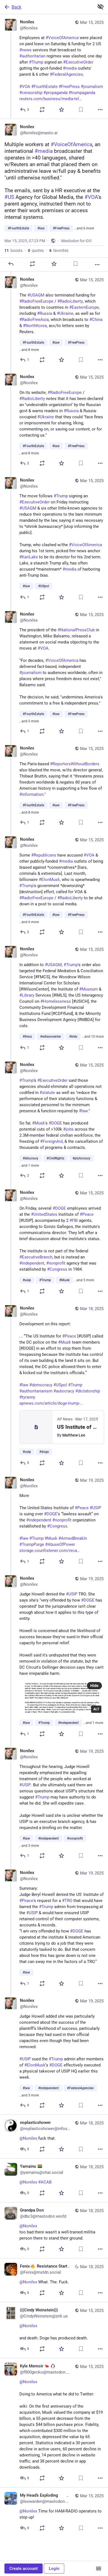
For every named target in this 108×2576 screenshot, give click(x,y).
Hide (94, 1686)
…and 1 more (29, 1166)
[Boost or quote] (42, 110)
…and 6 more (84, 228)
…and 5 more (29, 721)
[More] (100, 110)
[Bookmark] (81, 110)
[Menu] (99, 2569)
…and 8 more (29, 350)
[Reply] (11, 264)
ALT (96, 1709)
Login (54, 2569)
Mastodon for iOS (76, 241)
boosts (13, 250)
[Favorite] (61, 110)
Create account (24, 2569)
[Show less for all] (101, 7)
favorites (59, 250)
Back (16, 7)
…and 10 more (93, 1037)
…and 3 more (29, 1846)
